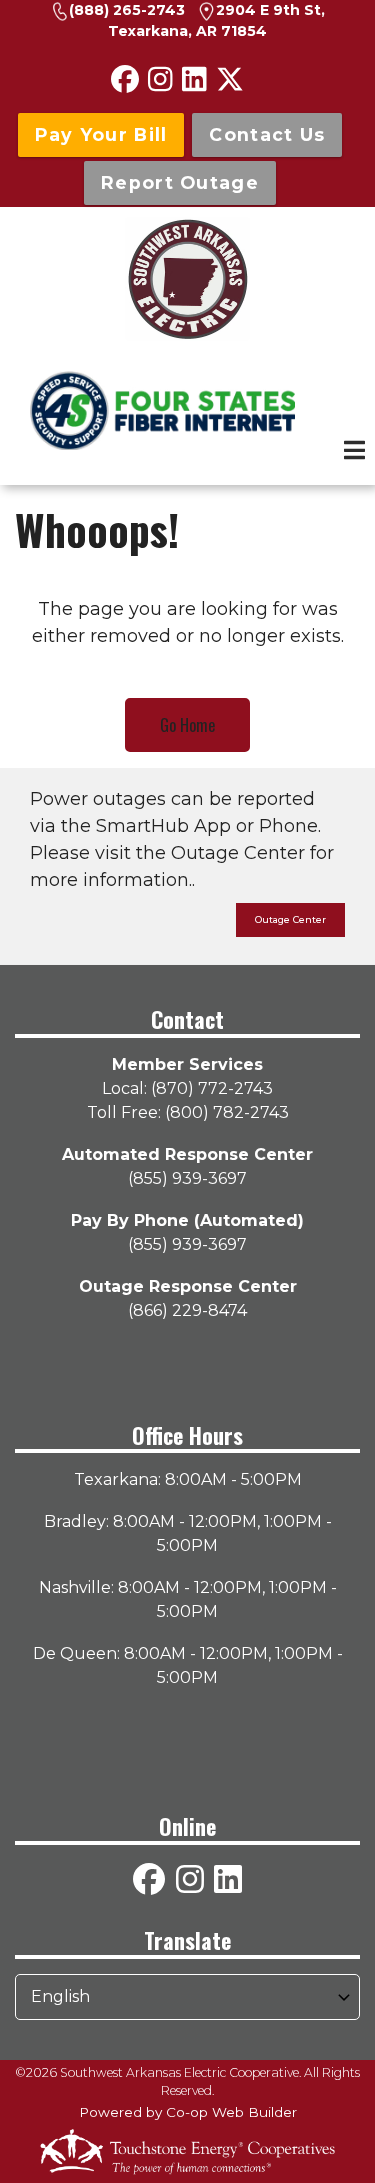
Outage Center (290, 919)
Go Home (187, 725)
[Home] (187, 279)
